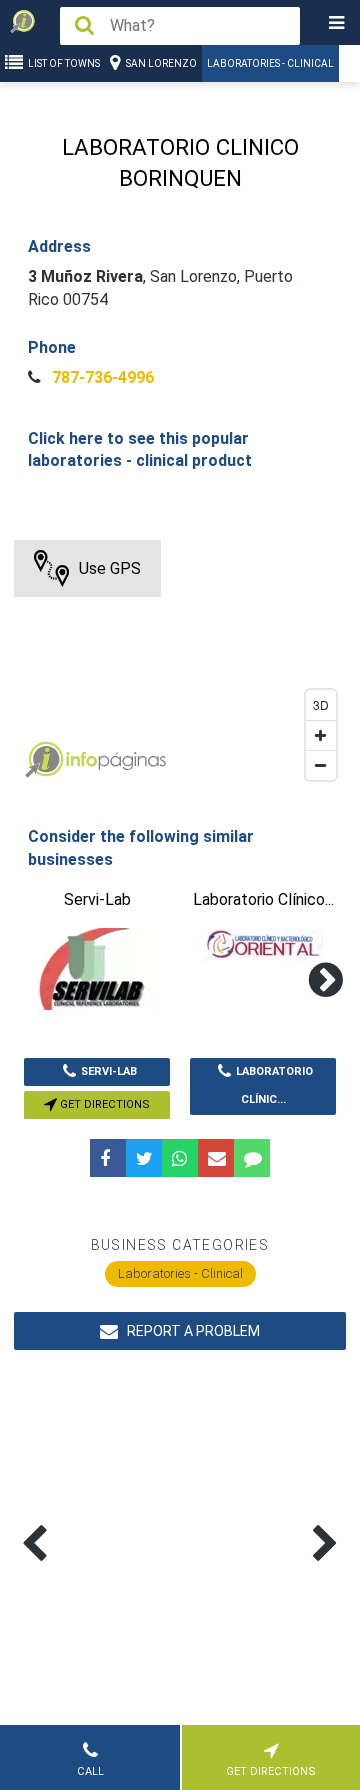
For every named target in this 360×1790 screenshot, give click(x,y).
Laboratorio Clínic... (274, 1086)
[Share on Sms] (252, 1158)
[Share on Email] (216, 1158)
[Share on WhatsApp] (180, 1158)
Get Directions (103, 1104)
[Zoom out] (321, 765)
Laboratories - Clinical (270, 63)
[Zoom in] (321, 735)
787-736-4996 (101, 377)
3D (321, 704)
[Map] (179, 665)
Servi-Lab (109, 1071)
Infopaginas (44, 760)
